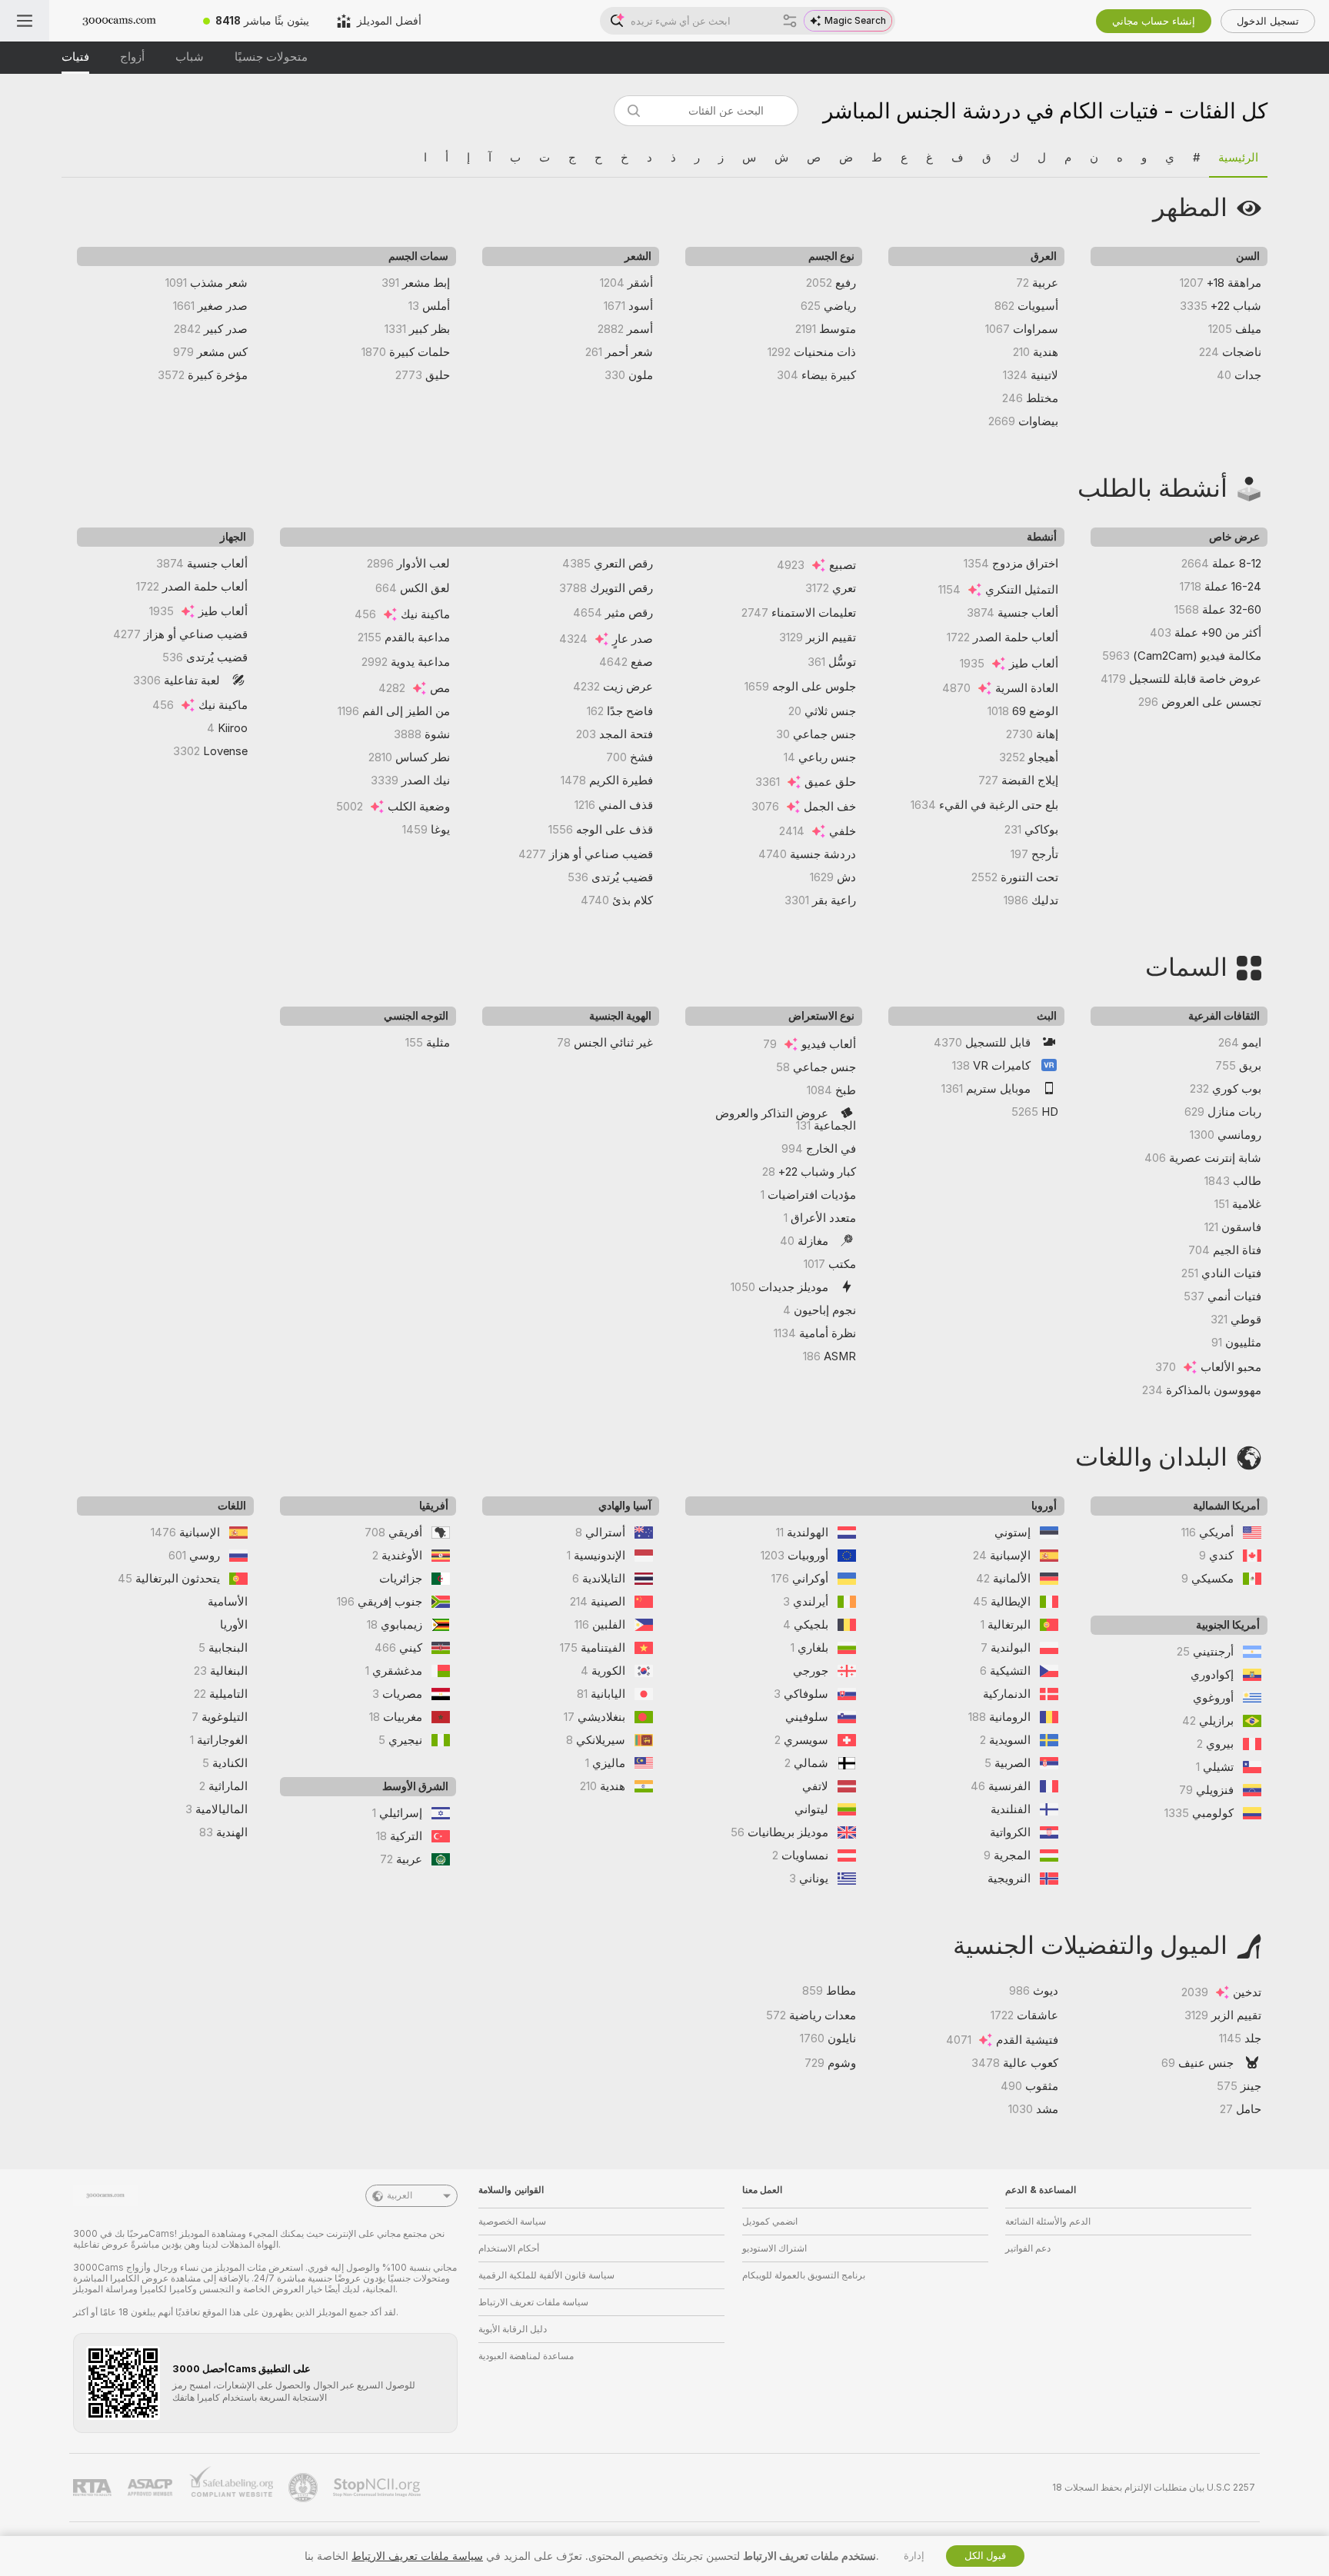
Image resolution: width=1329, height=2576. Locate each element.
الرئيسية (1238, 158)
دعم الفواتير (1028, 2248)
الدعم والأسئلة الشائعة (1048, 2222)
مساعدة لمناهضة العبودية (526, 2356)
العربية (400, 2195)
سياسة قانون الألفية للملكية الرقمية (546, 2275)
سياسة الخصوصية (512, 2222)
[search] (706, 111)
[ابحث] (790, 21)
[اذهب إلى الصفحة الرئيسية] (119, 21)
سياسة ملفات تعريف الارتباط (533, 2302)
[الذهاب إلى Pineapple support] (305, 2488)
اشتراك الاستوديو (774, 2248)
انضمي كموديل (770, 2222)
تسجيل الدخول (1268, 21)
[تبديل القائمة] (25, 21)
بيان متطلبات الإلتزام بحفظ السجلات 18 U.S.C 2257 (1154, 2488)
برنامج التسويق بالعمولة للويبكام (804, 2275)
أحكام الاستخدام (509, 2248)
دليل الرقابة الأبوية (513, 2329)
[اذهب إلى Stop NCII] (378, 2488)
